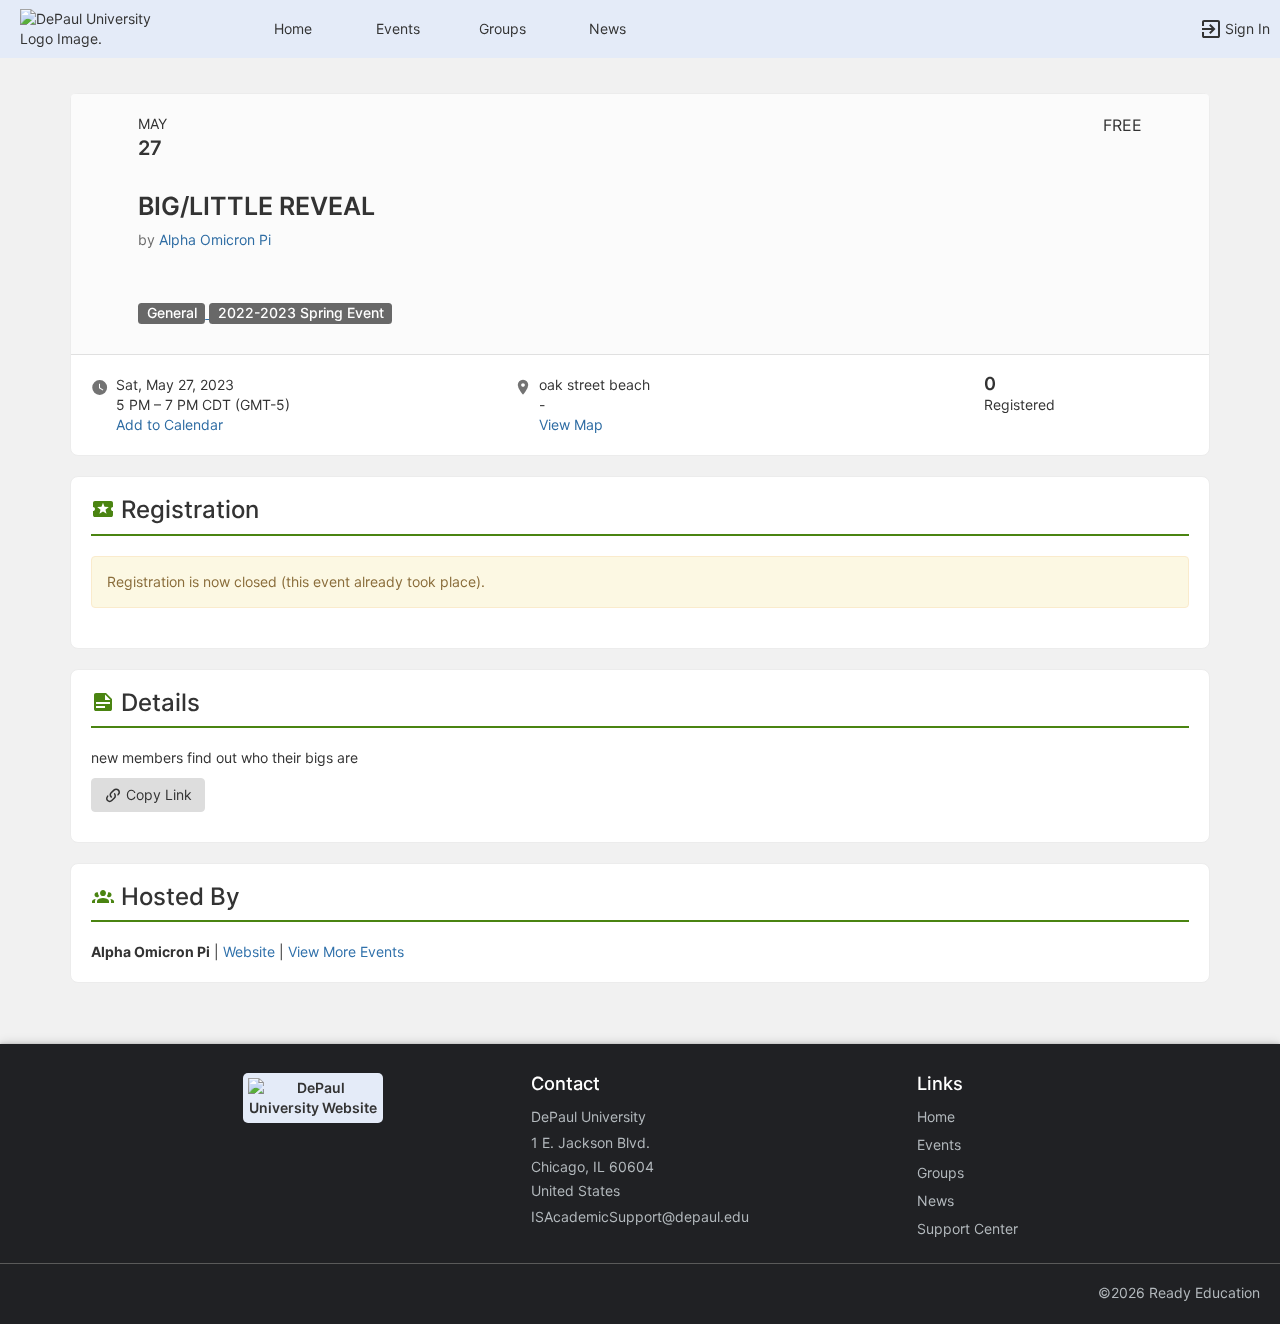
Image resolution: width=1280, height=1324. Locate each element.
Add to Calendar (169, 424)
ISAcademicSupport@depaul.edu (640, 1216)
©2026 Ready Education (1179, 1292)
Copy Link (157, 794)
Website (249, 951)
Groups (502, 28)
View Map (571, 424)
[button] (102, 27)
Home (936, 1116)
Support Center (967, 1228)
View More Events (346, 951)
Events (398, 28)
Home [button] (293, 28)
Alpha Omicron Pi (215, 239)
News (607, 28)
